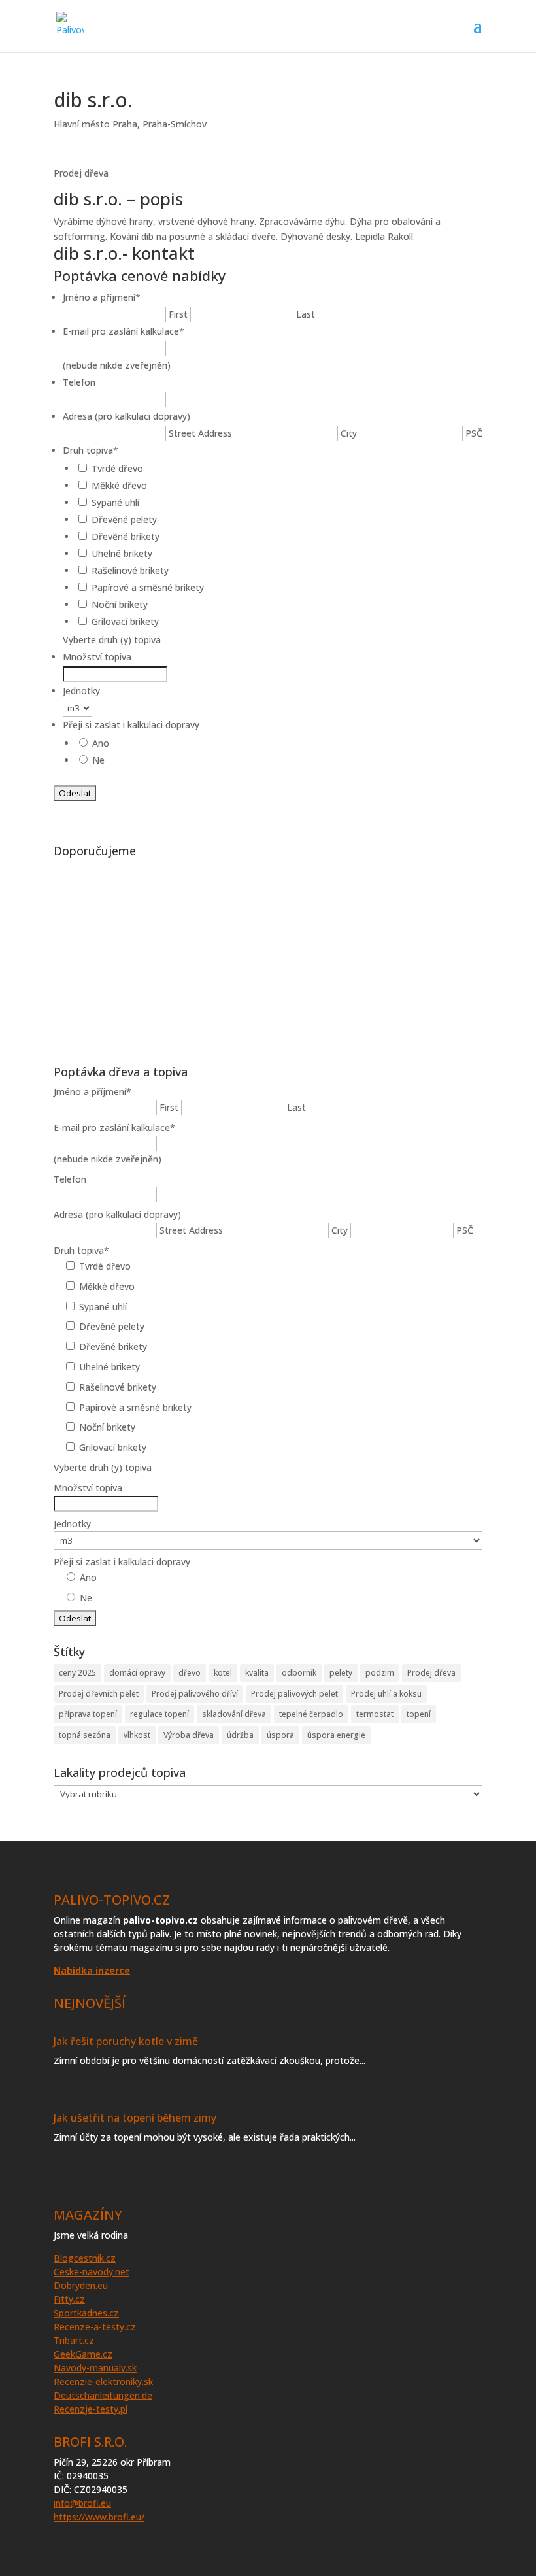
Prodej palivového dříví (195, 1694)
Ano (101, 743)
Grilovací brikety (125, 621)
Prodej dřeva (431, 1673)
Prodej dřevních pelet (99, 1694)
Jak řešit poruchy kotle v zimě (126, 2041)
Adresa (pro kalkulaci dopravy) (126, 416)
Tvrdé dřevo (117, 468)
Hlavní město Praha (95, 124)
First (178, 314)
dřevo (190, 1673)
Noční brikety (120, 604)
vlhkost (137, 1735)
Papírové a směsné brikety (148, 587)
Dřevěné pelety (124, 519)
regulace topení (159, 1714)
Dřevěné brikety (126, 536)
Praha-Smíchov (175, 124)
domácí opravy (137, 1673)
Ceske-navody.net (92, 2272)
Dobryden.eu (81, 2285)
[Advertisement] (268, 955)
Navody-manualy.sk (95, 2368)
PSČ (474, 433)
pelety (341, 1673)
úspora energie (336, 1735)
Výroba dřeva (189, 1735)
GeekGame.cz (83, 2354)
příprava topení (88, 1714)
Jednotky (81, 691)
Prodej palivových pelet (294, 1694)
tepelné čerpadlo (311, 1714)
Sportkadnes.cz (86, 2313)
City (349, 433)
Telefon (79, 382)
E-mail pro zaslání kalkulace (124, 331)
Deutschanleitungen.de (103, 2395)
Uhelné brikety (122, 553)
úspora (280, 1735)
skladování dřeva (234, 1714)
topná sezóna (85, 1735)
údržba (240, 1735)
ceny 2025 (77, 1673)
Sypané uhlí (115, 502)
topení (419, 1714)
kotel (223, 1673)
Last (306, 314)
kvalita (257, 1673)
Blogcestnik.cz (85, 2258)
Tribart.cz (74, 2340)
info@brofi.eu (82, 2503)
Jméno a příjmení (102, 297)
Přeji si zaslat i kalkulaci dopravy (131, 725)
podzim (380, 1673)
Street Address (200, 433)
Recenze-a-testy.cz (95, 2327)
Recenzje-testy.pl (91, 2409)
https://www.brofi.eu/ (99, 2517)
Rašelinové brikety (130, 570)
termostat (375, 1714)
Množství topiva (97, 657)
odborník (299, 1673)
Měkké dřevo (119, 485)
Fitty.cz (69, 2299)
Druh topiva (91, 450)
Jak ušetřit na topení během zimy (135, 2118)
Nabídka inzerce (92, 1970)
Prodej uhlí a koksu (386, 1694)
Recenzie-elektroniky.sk (103, 2381)
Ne (98, 760)
